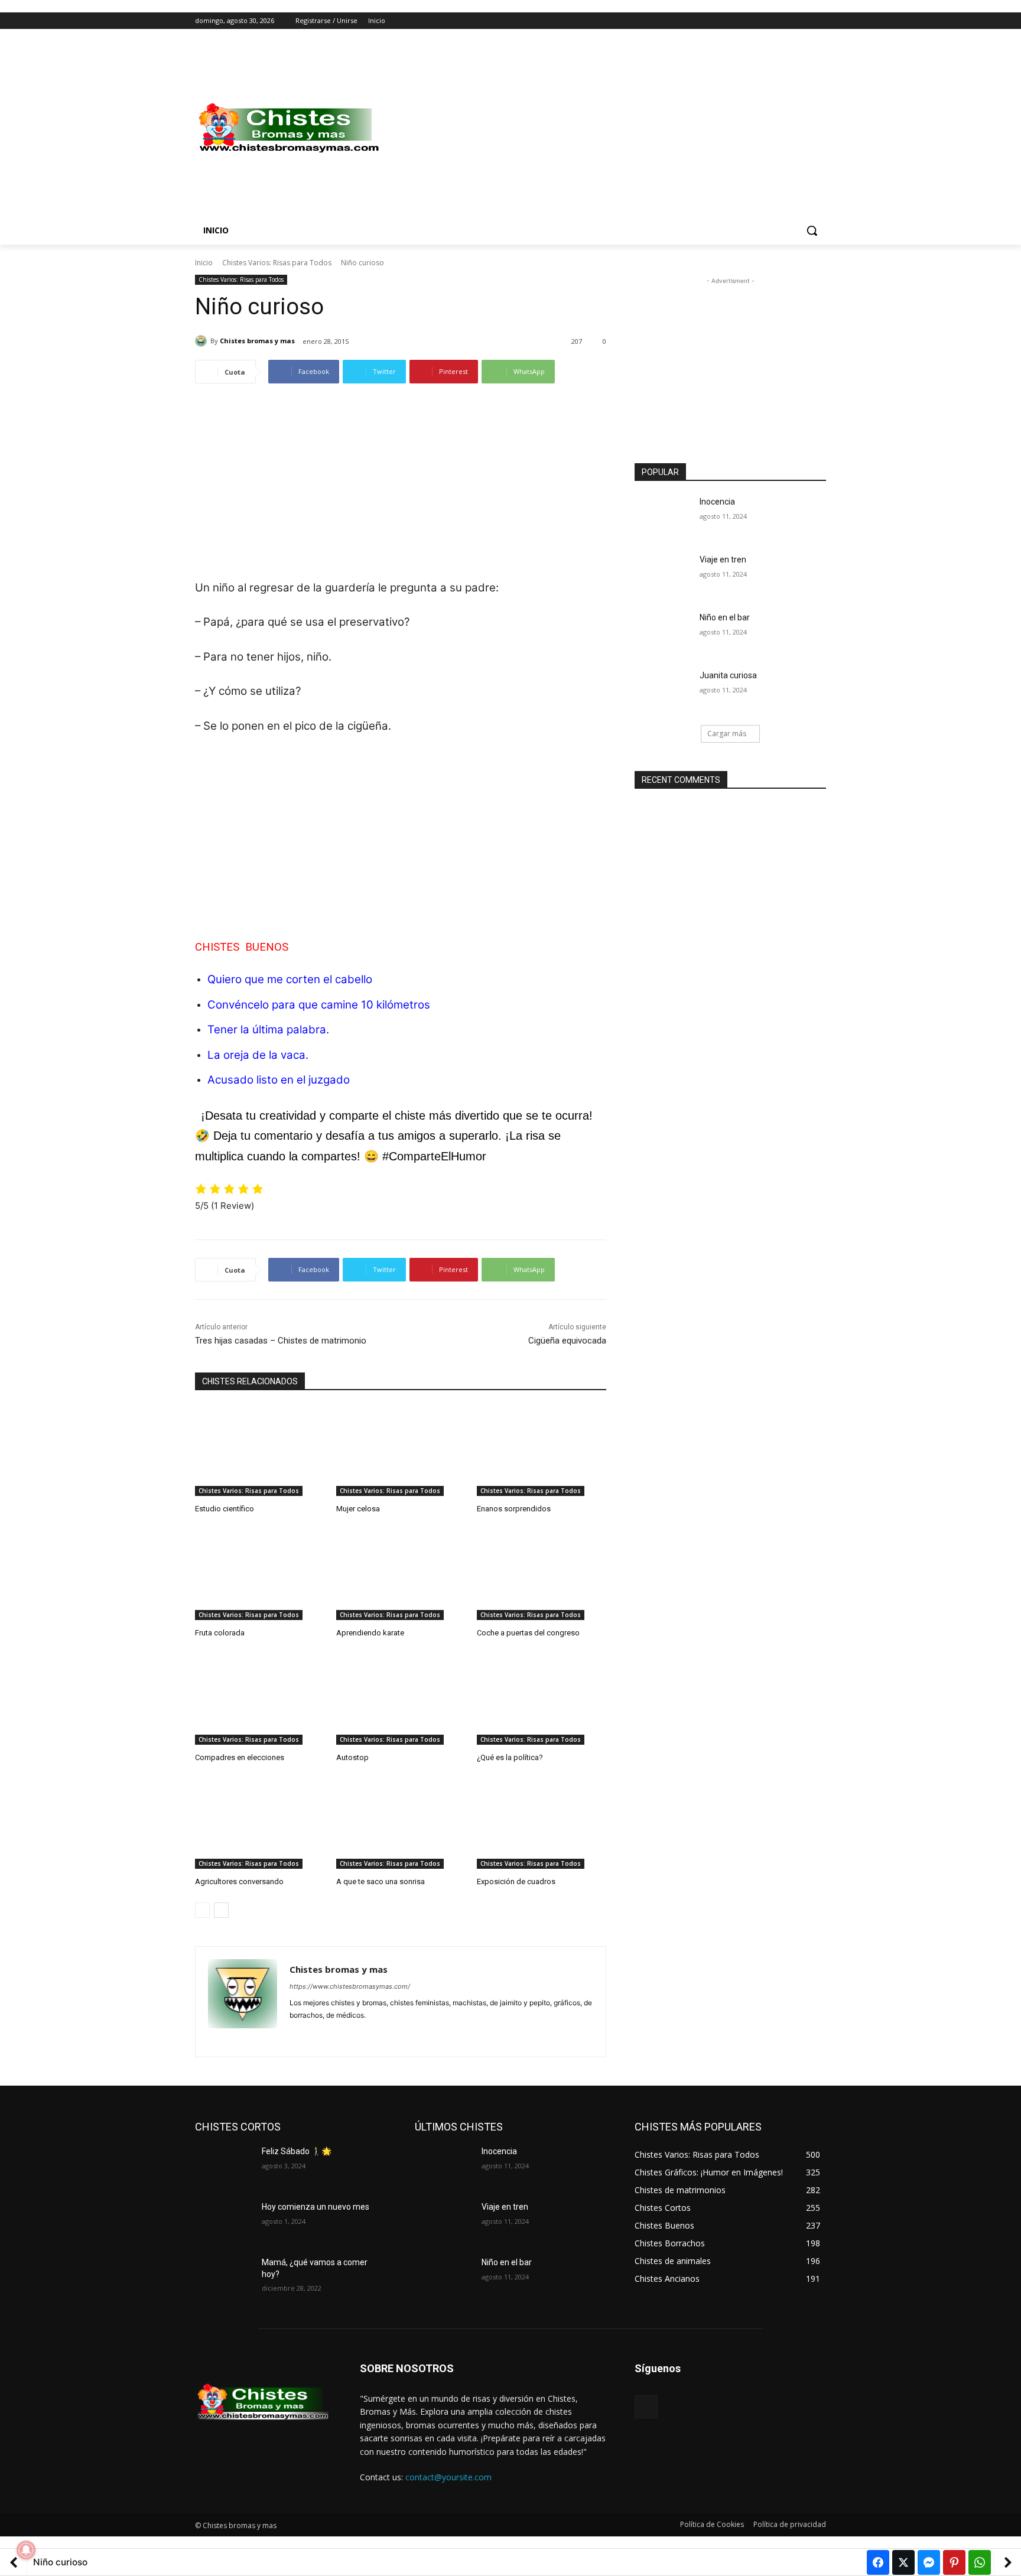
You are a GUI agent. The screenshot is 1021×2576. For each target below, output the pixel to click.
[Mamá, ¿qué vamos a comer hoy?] (224, 2277)
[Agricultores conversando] (260, 1824)
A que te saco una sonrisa (381, 1881)
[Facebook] (754, 21)
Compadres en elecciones (240, 1757)
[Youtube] (819, 21)
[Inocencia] (663, 516)
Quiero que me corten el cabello (290, 979)
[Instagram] (770, 21)
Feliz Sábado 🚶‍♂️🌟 (297, 2151)
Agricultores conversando (239, 1881)
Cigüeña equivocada (567, 1341)
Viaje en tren (723, 560)
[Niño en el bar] (663, 632)
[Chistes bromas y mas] (203, 341)
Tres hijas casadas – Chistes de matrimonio (281, 1341)
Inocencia (717, 502)
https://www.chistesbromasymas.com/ (350, 1986)
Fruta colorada (220, 1633)
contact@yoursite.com (448, 2477)
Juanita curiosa (728, 675)
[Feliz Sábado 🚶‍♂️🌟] (224, 2166)
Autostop (352, 1757)
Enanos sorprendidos (514, 1509)
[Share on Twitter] (903, 2562)
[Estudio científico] (260, 1451)
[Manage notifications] (26, 2550)
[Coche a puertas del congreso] (542, 1575)
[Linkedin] (315, 2034)
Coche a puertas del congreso (528, 1633)
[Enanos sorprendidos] (542, 1451)
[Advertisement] (605, 128)
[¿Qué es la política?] (542, 1700)
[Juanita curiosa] (663, 690)
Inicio (204, 263)
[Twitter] (787, 21)
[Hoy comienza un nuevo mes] (224, 2222)
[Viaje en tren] (663, 574)
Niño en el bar (725, 617)
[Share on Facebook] (878, 2562)
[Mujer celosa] (401, 1451)
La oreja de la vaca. (258, 1055)
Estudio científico (225, 1509)
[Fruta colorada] (260, 1575)
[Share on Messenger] (929, 2562)
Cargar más (727, 734)
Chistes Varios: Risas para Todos (277, 263)
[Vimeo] (803, 21)
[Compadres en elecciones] (260, 1700)
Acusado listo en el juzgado (279, 1080)
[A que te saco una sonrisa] (401, 1824)
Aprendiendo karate (370, 1633)
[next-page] (221, 1910)
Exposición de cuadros (516, 1881)
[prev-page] (202, 1910)
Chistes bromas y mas (257, 341)
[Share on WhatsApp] (980, 2562)
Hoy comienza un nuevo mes (316, 2207)
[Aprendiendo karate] (401, 1575)
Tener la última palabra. (268, 1030)
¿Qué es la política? (510, 1757)
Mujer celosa (358, 1509)
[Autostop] (401, 1700)
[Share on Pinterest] (954, 2562)
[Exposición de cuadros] (542, 1824)
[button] (812, 230)
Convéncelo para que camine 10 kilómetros (319, 1005)
